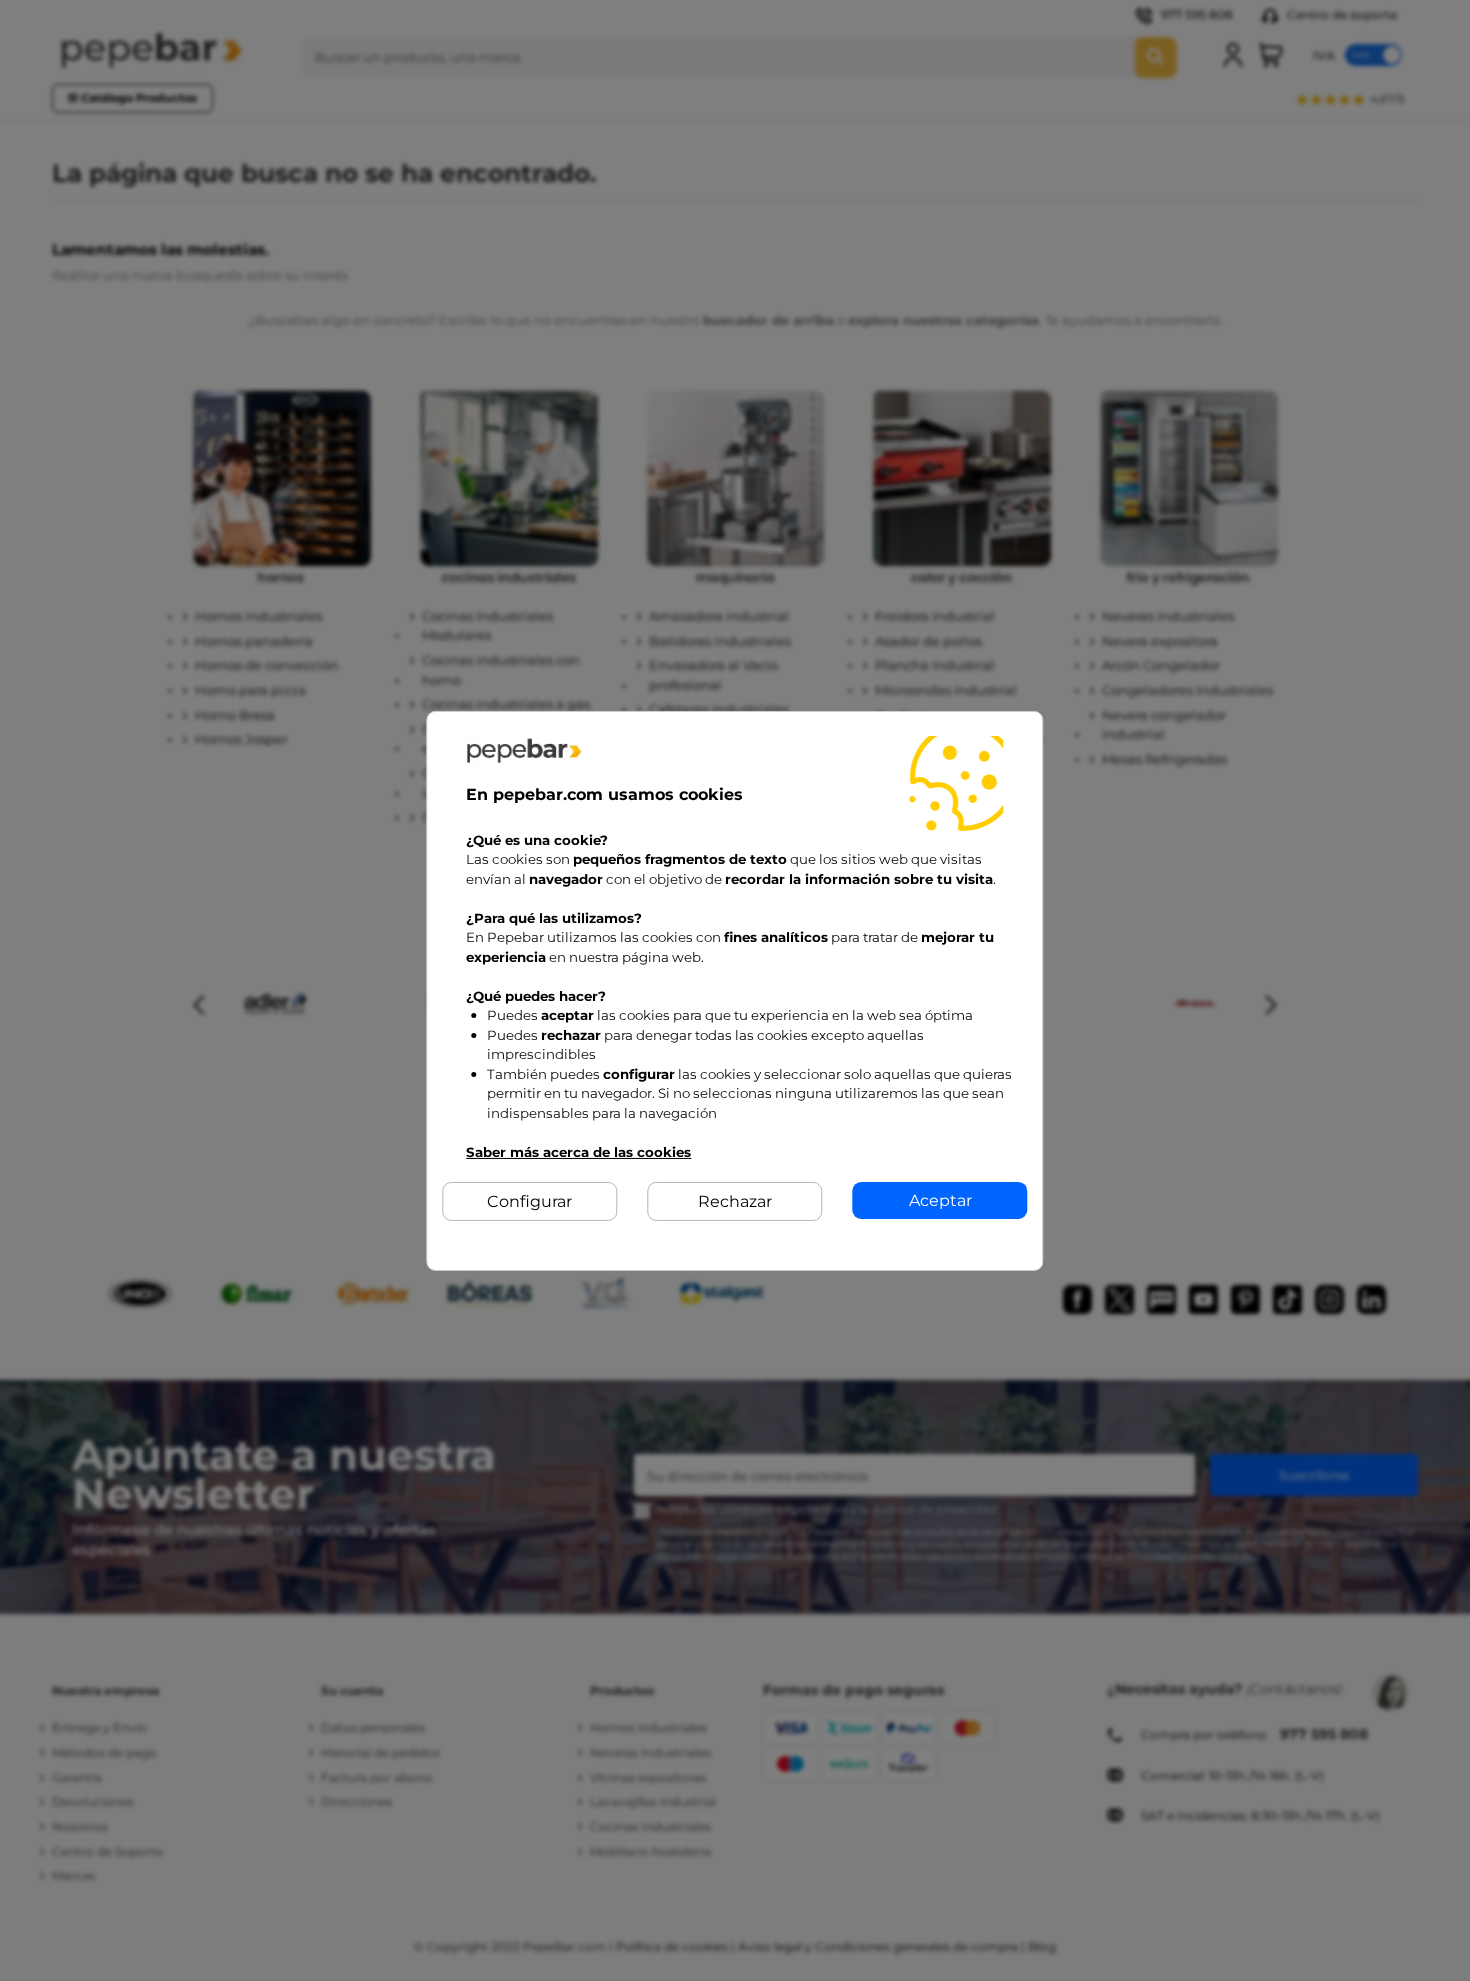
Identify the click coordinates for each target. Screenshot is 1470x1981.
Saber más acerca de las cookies (578, 1151)
